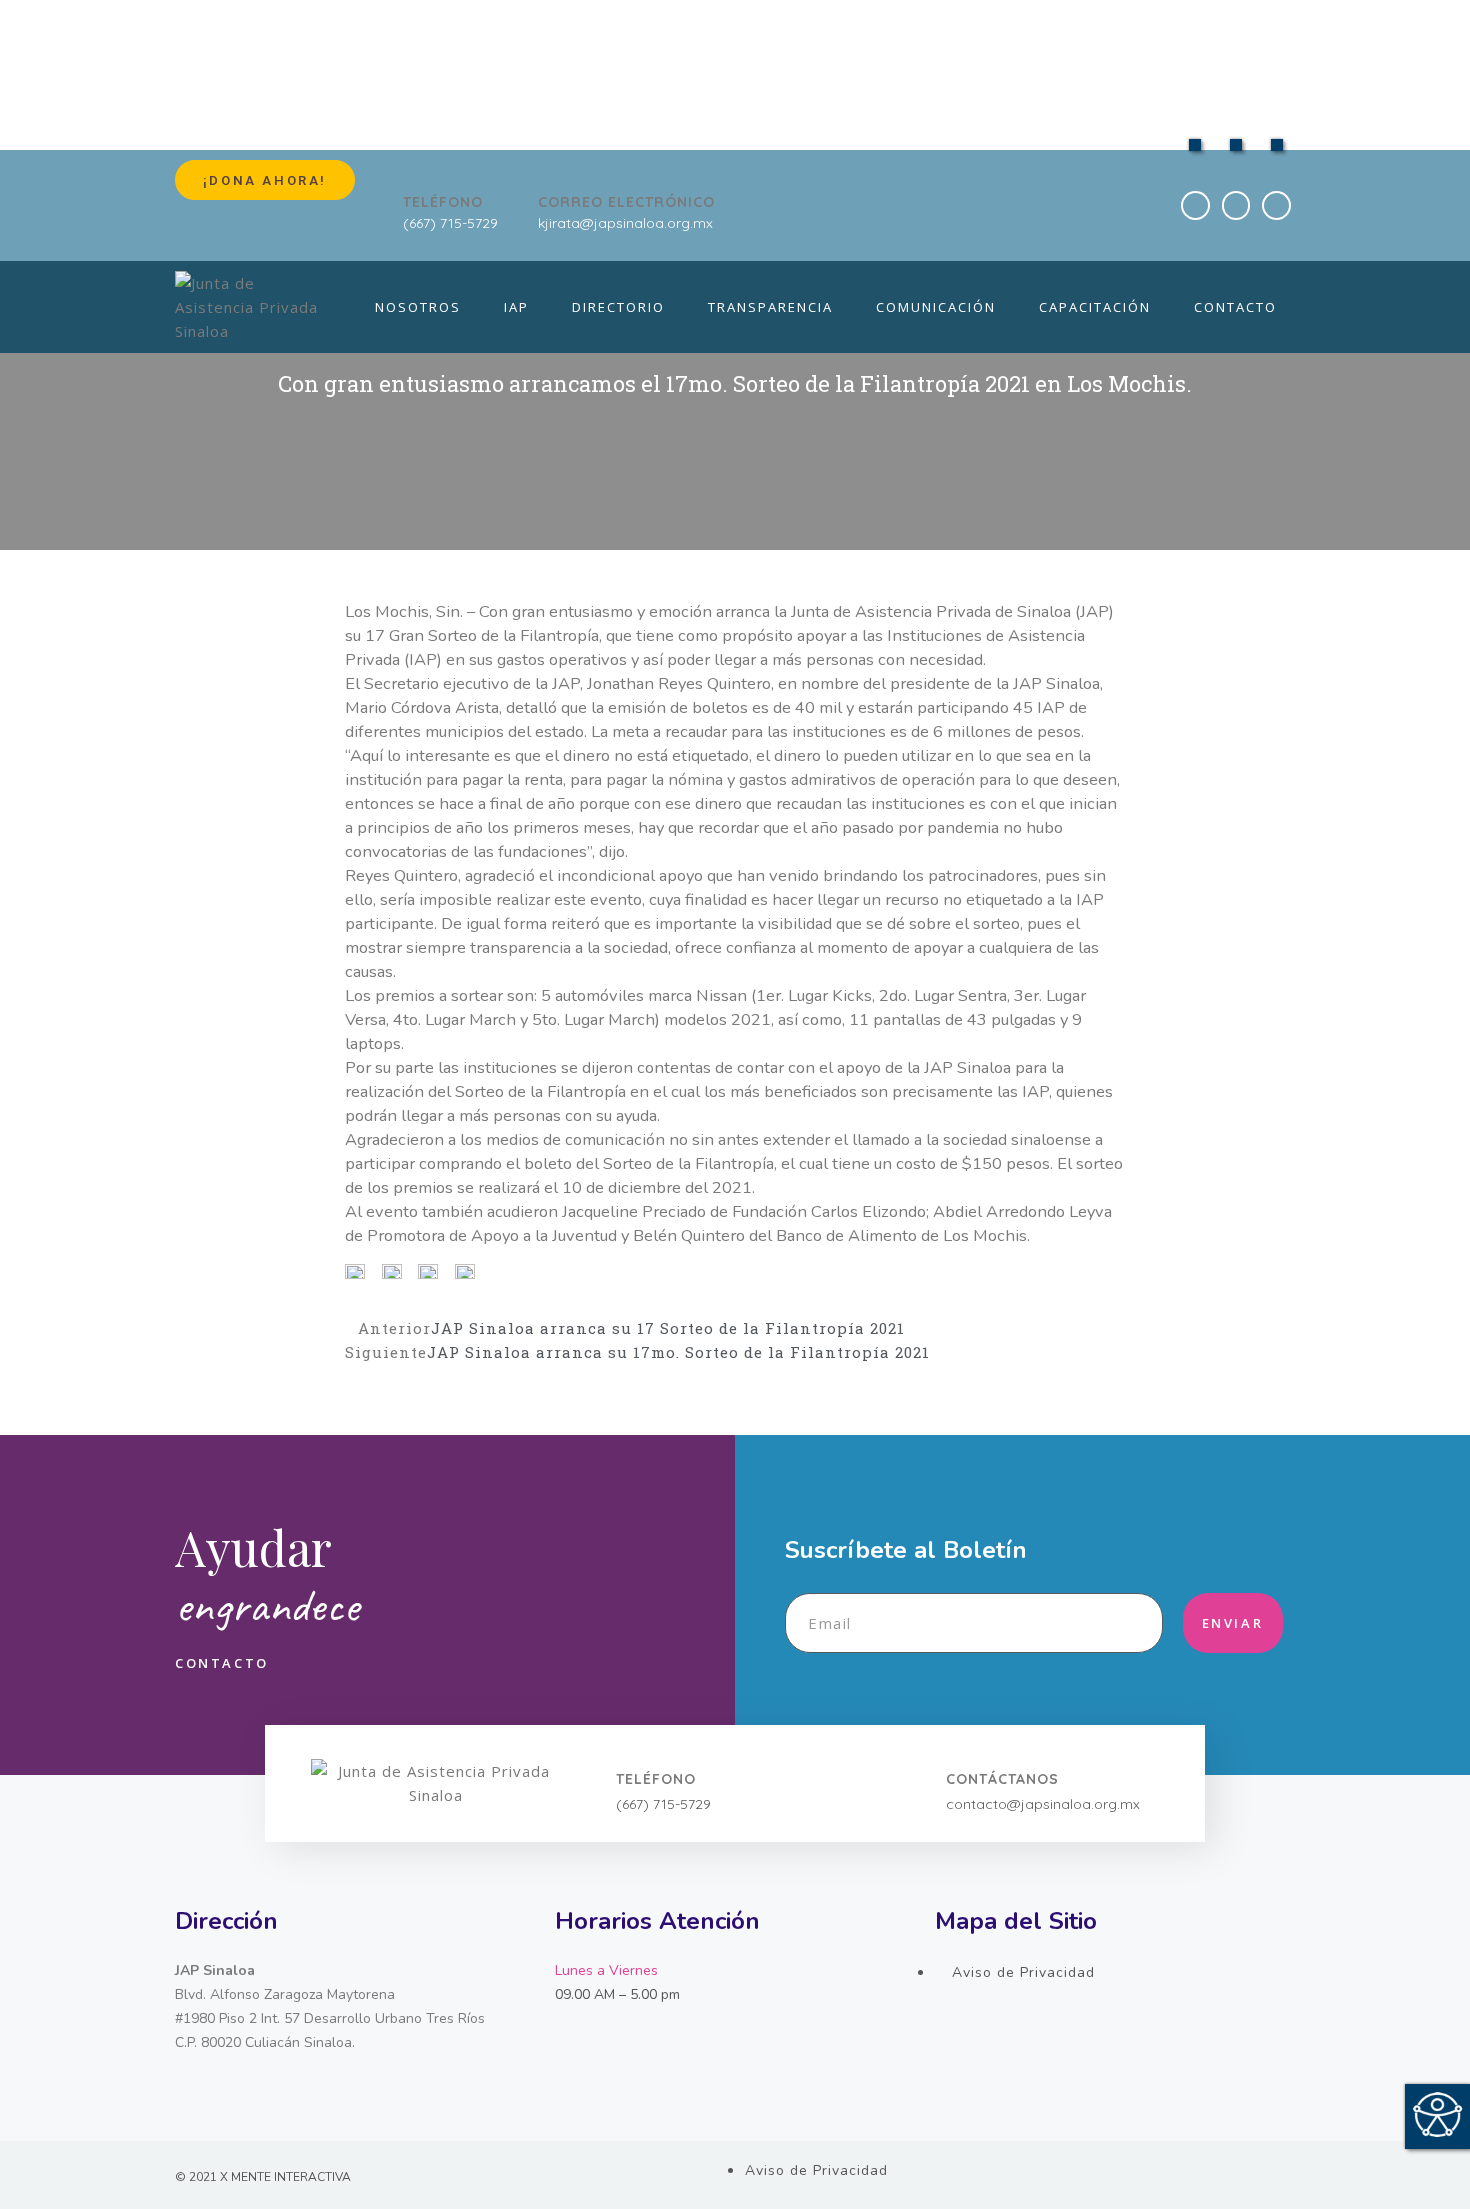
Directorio (618, 307)
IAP (516, 307)
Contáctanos (1002, 1779)
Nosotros (418, 307)
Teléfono (443, 202)
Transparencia (770, 307)
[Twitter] (1236, 205)
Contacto (1235, 307)
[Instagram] (1276, 205)
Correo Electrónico (626, 202)
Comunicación (936, 307)
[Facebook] (1195, 205)
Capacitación (1095, 307)
